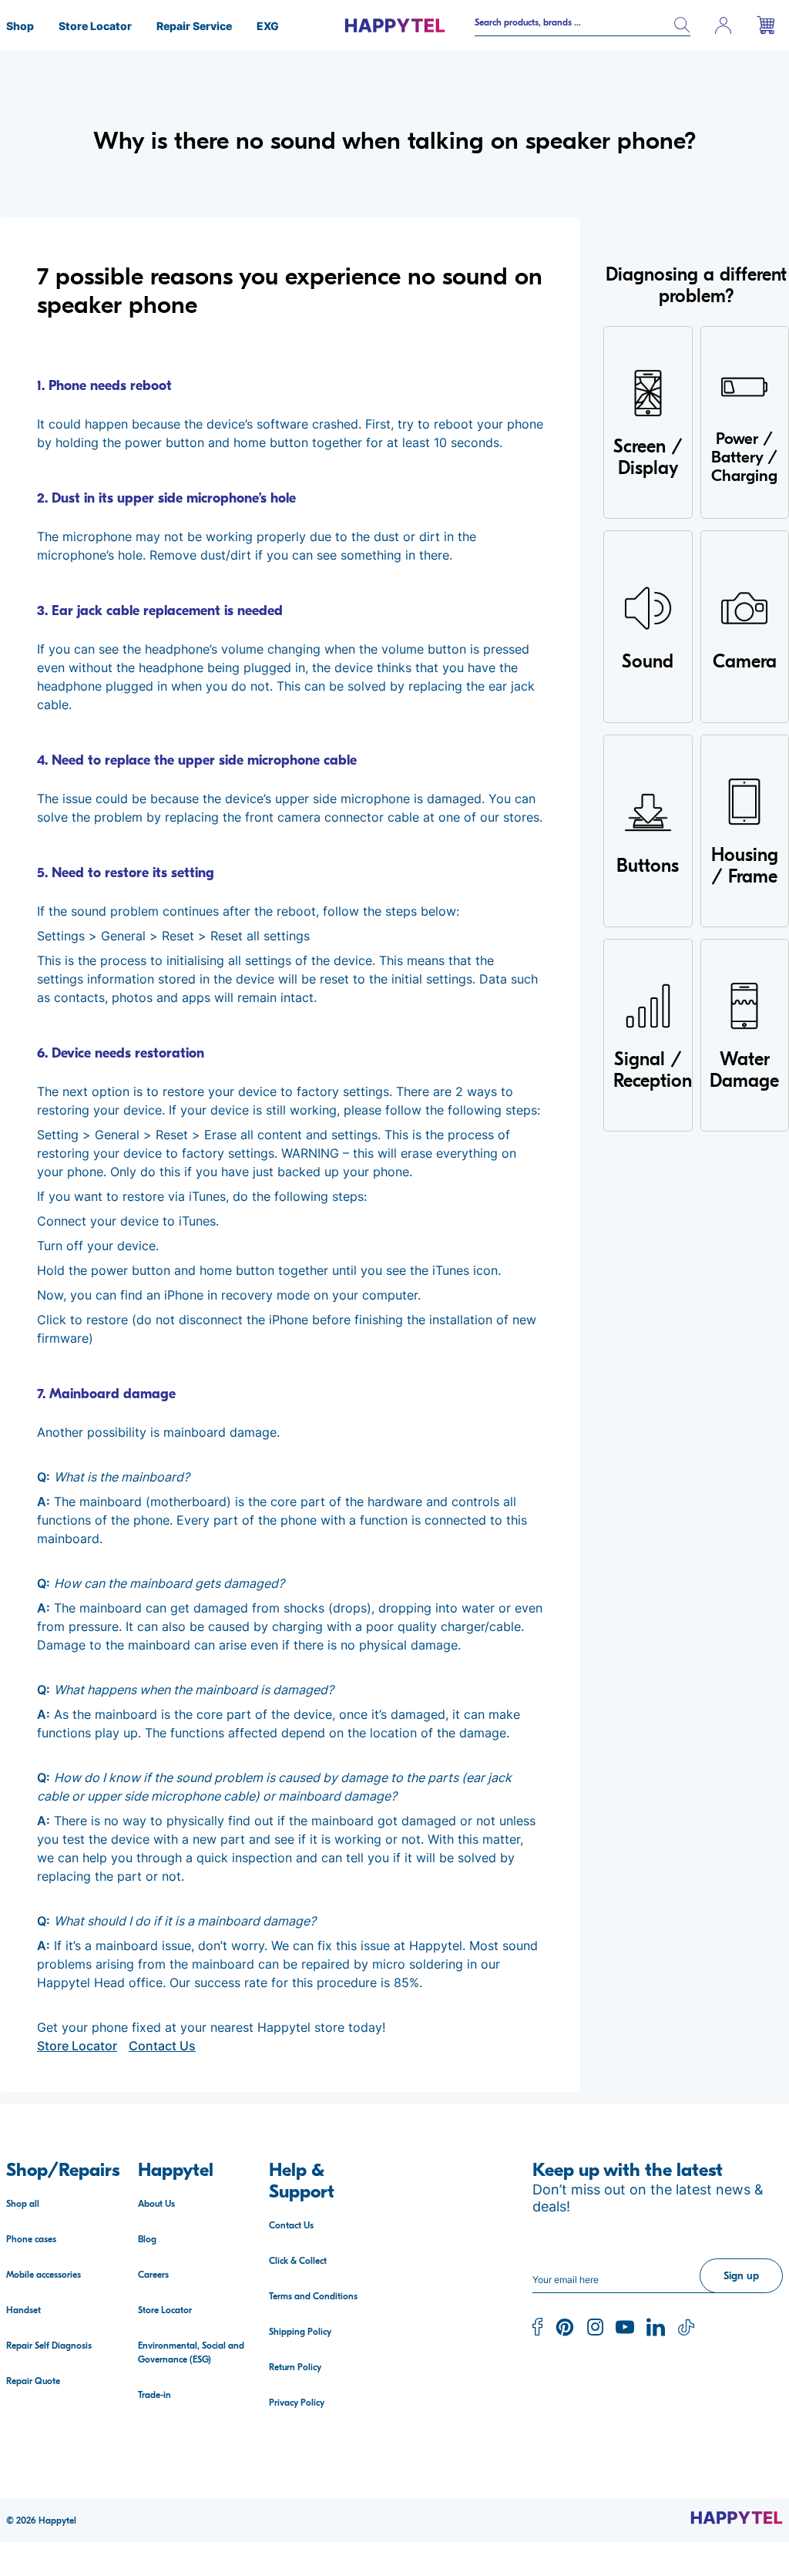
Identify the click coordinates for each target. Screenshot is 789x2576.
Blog (147, 2239)
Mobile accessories (44, 2275)
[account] (724, 25)
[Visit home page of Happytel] (737, 2517)
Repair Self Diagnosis (49, 2346)
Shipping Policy (300, 2332)
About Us (156, 2204)
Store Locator (77, 2046)
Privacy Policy (297, 2403)
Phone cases (31, 2239)
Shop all (23, 2204)
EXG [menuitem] (268, 26)
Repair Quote (33, 2381)
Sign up (741, 2276)
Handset (24, 2310)
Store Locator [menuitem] (95, 26)
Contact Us (162, 2046)
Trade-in (154, 2395)
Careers (153, 2275)
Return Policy (295, 2367)
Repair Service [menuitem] (194, 26)
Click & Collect (298, 2261)
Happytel (57, 2521)
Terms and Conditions (313, 2296)
